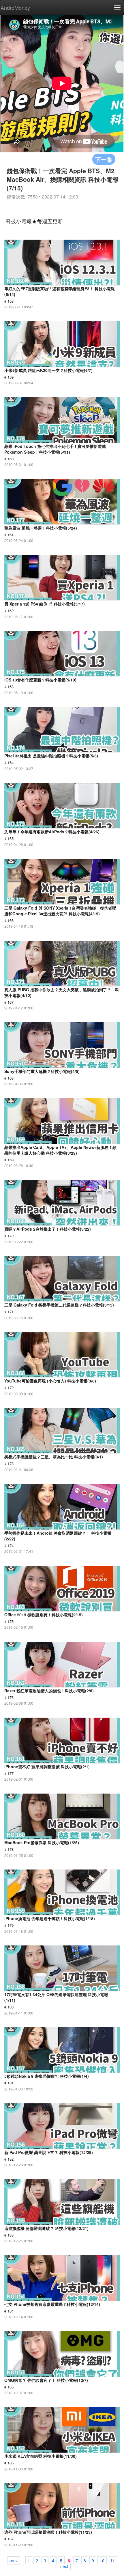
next (64, 2566)
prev (14, 2560)
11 (112, 2560)
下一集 (104, 159)
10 (102, 2560)
